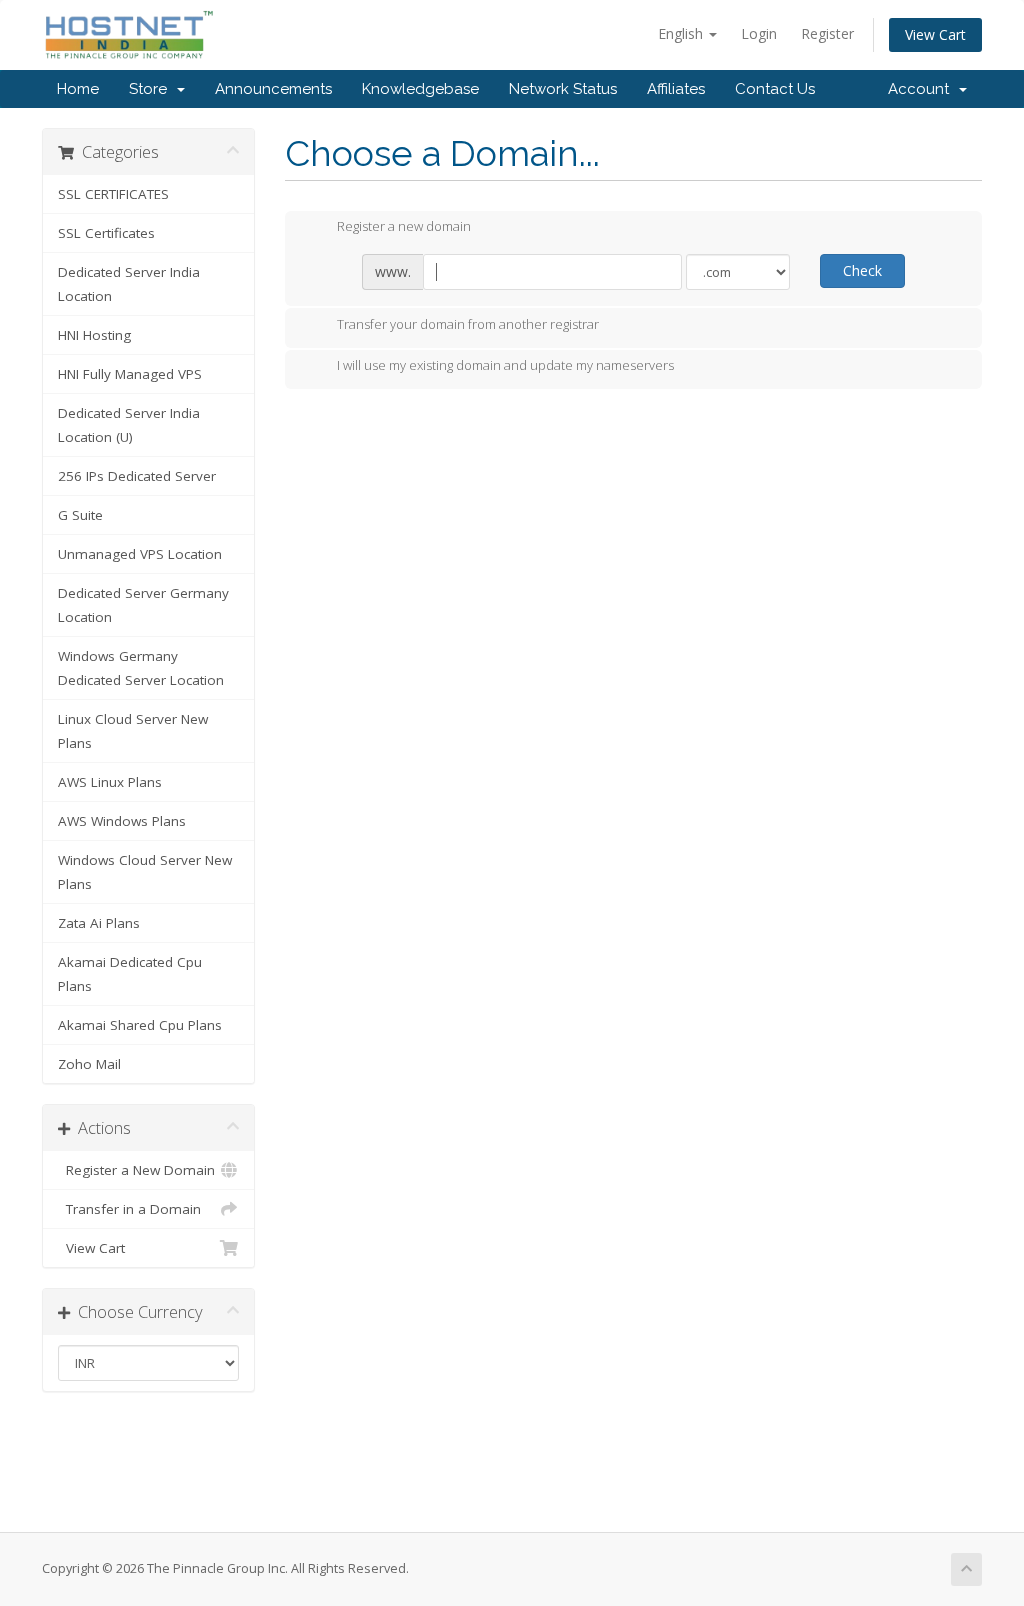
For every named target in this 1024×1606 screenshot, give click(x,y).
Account (922, 89)
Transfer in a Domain (129, 1209)
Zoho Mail (89, 1064)
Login (759, 33)
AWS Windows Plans (122, 821)
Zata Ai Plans (99, 923)
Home (78, 89)
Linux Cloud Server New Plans (133, 731)
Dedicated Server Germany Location (143, 605)
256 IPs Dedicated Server (137, 476)
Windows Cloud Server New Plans (145, 872)
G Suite (80, 515)
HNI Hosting (94, 335)
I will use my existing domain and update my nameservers (505, 366)
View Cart (935, 34)
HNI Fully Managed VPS (130, 374)
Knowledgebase (420, 89)
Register (827, 33)
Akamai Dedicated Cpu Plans (130, 974)
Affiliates (676, 89)
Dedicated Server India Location (129, 284)
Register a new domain (404, 227)
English (682, 33)
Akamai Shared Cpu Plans (140, 1025)
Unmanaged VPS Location (140, 554)
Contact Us (775, 89)
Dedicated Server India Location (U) (129, 425)
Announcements (273, 89)
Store (152, 89)
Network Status (563, 89)
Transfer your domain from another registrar (468, 324)
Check (862, 270)
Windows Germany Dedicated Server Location (141, 668)
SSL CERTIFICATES (113, 194)
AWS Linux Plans (110, 782)
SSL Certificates (106, 233)
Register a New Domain (136, 1170)
